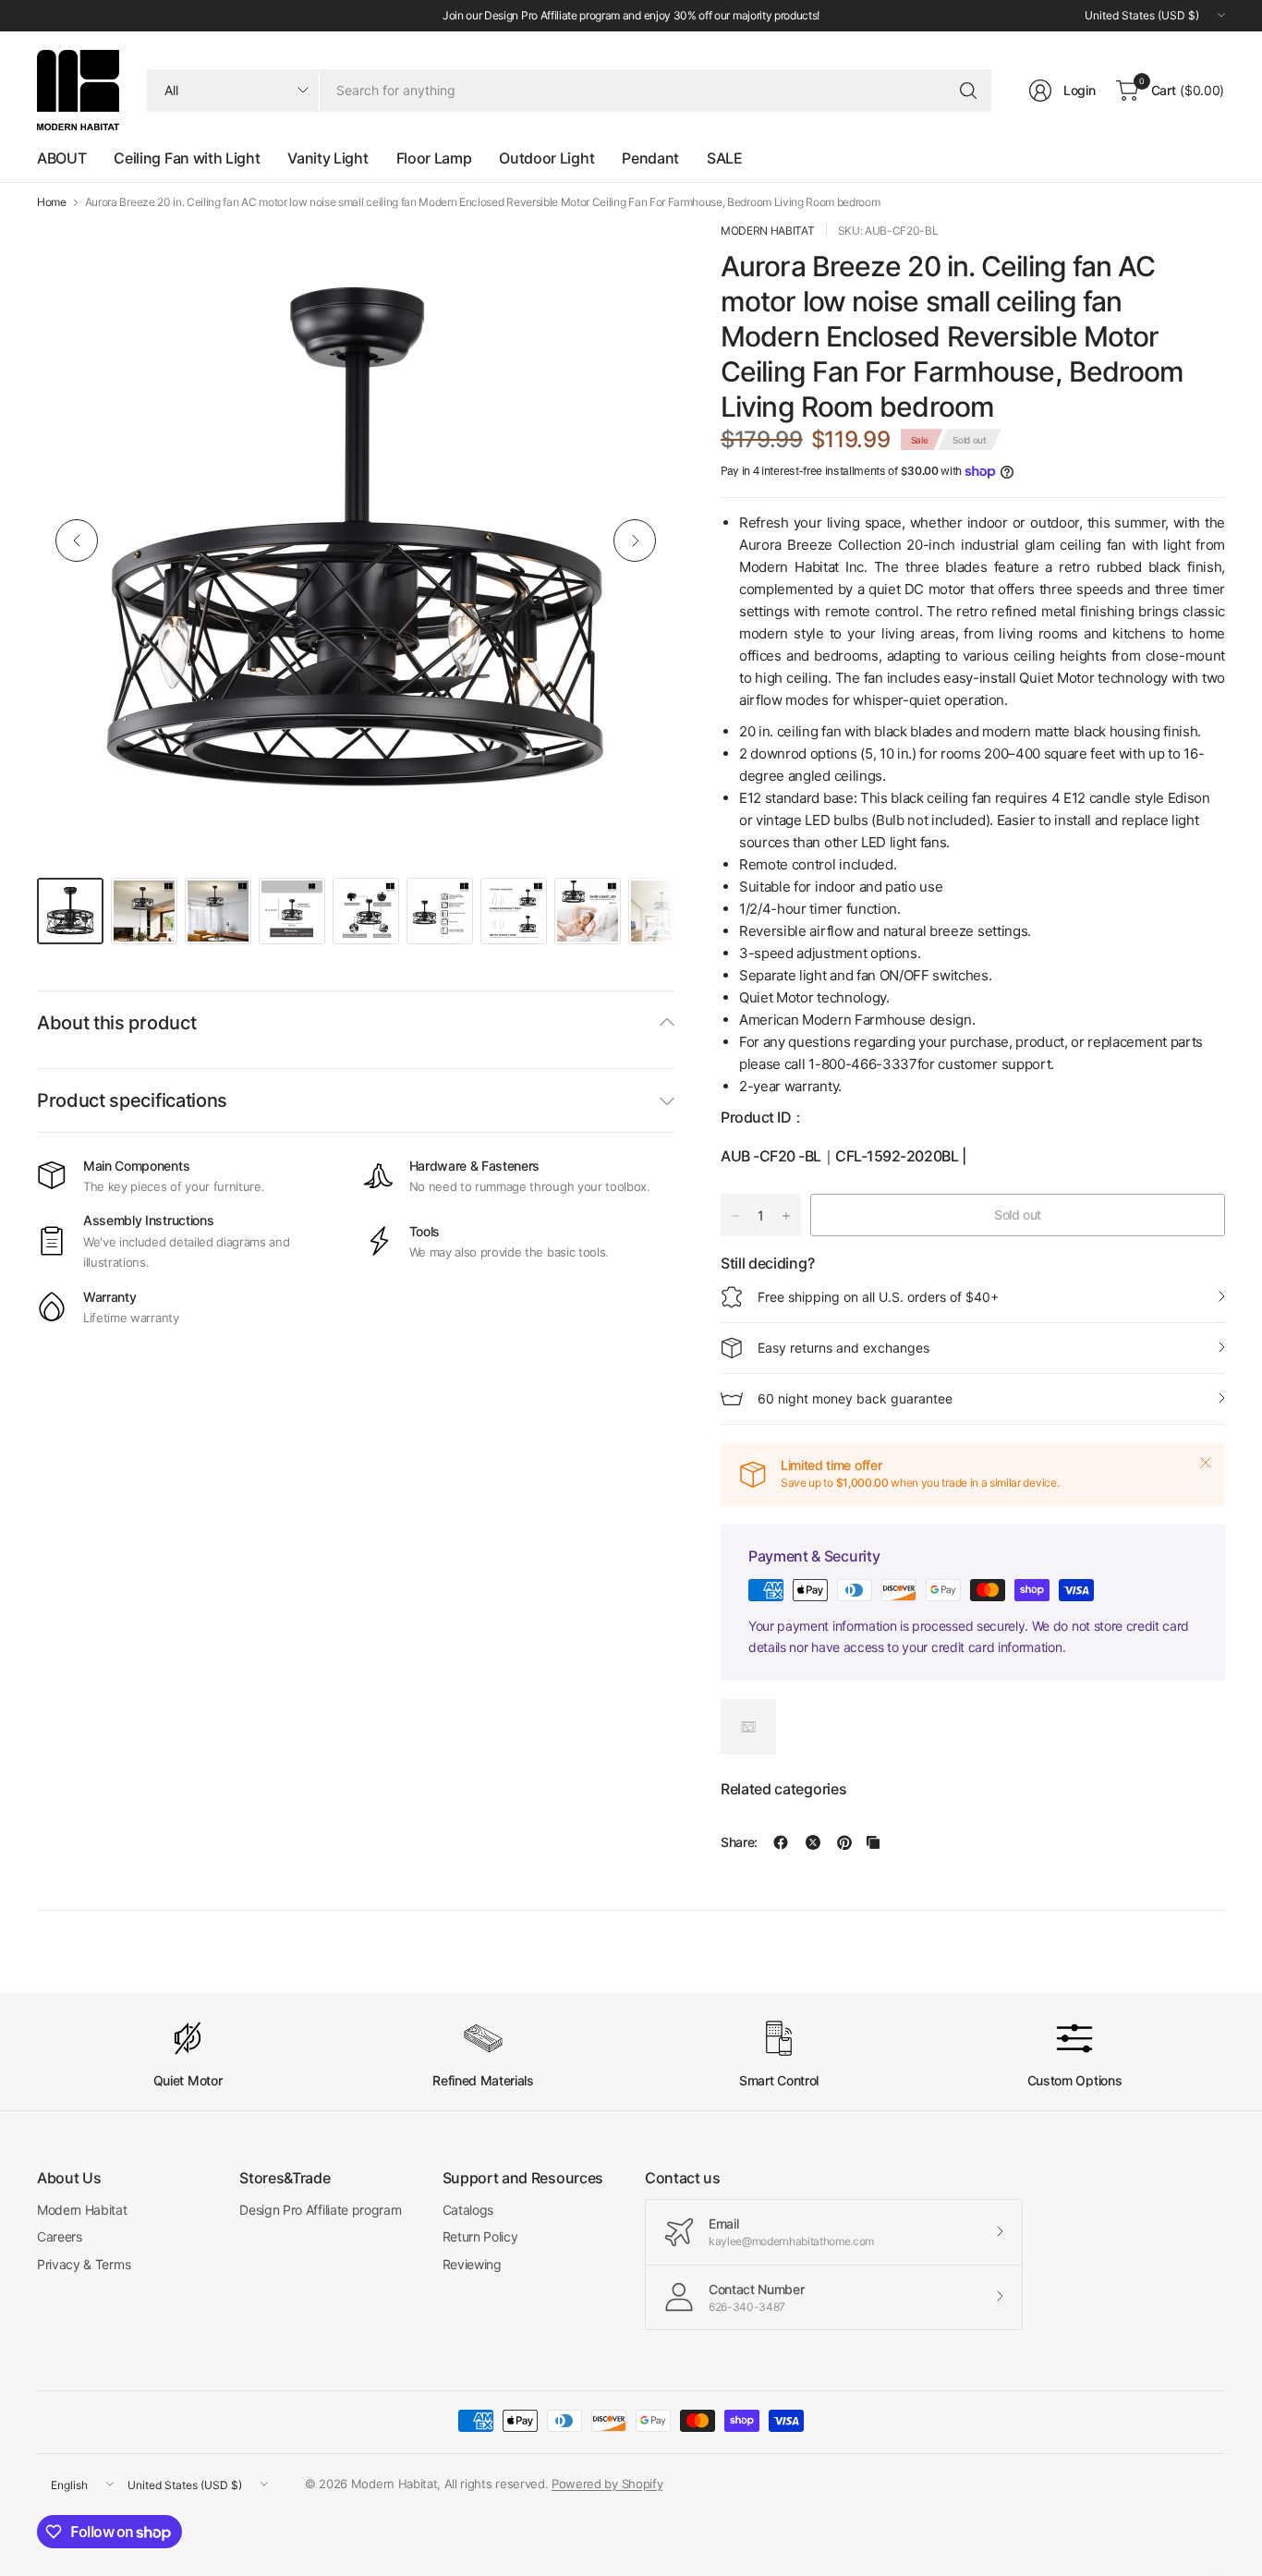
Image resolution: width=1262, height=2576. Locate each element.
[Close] (1206, 1463)
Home (52, 202)
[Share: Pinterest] (844, 1842)
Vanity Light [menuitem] (328, 158)
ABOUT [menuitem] (61, 158)
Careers (60, 2236)
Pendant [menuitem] (650, 158)
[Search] (968, 91)
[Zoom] (639, 257)
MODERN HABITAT (768, 231)
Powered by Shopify (607, 2484)
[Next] (635, 541)
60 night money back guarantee (855, 1398)
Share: (739, 1842)
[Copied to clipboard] (873, 1842)
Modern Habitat (82, 2210)
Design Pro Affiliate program (320, 2210)
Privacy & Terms (84, 2264)
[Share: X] (813, 1842)
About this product (116, 1023)
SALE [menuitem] (725, 158)
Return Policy (480, 2236)
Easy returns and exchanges (843, 1348)
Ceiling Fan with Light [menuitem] (187, 158)
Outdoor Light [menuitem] (546, 158)
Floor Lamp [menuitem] (434, 158)
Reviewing (472, 2264)
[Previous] (77, 541)
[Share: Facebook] (781, 1842)
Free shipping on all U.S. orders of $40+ (878, 1297)
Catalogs (468, 2210)
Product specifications (132, 1100)
